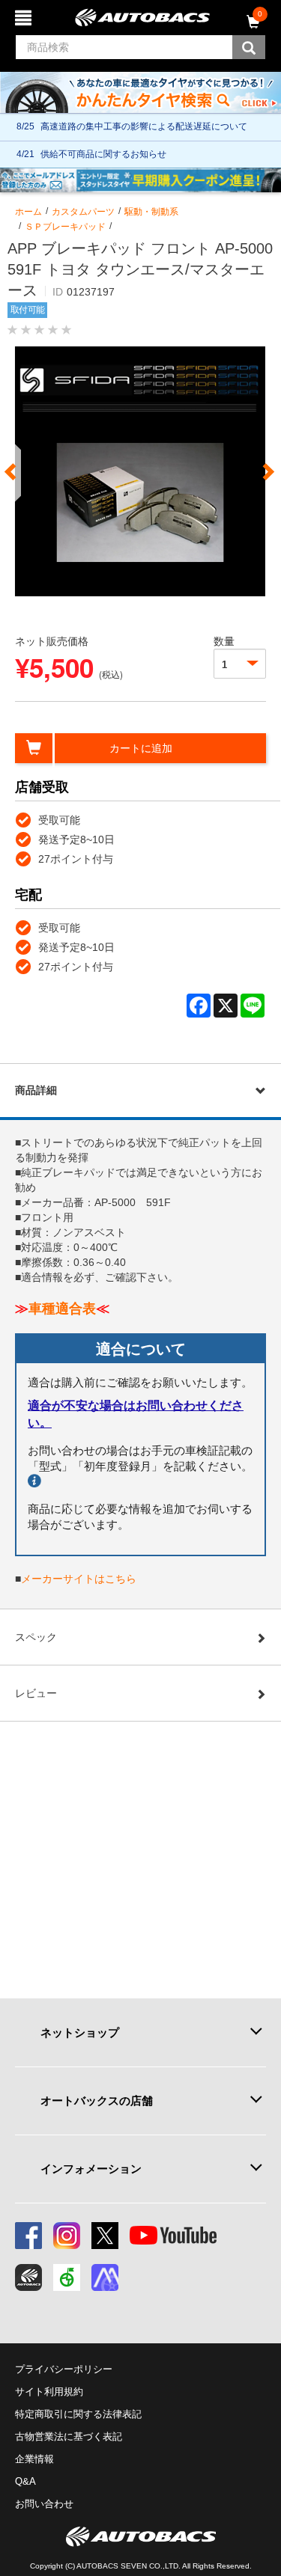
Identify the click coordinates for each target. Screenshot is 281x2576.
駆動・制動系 (151, 212)
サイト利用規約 (49, 2392)
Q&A (25, 2481)
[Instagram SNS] (67, 2236)
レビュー (36, 1693)
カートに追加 (141, 748)
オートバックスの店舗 (97, 2101)
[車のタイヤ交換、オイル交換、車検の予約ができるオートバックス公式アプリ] (28, 2277)
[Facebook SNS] (28, 2236)
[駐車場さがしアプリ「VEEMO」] (67, 2277)
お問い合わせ (44, 2504)
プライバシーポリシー (64, 2369)
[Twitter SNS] (105, 2236)
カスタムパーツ (83, 212)
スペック (36, 1637)
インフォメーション (91, 2169)
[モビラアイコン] (105, 2277)
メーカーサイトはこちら (79, 1579)
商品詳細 (36, 1090)
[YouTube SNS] (173, 2236)
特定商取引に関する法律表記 (78, 2414)
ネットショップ (80, 2032)
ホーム (28, 212)
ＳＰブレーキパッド (65, 227)
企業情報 (34, 2459)
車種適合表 (62, 1309)
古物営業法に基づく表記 (69, 2436)
